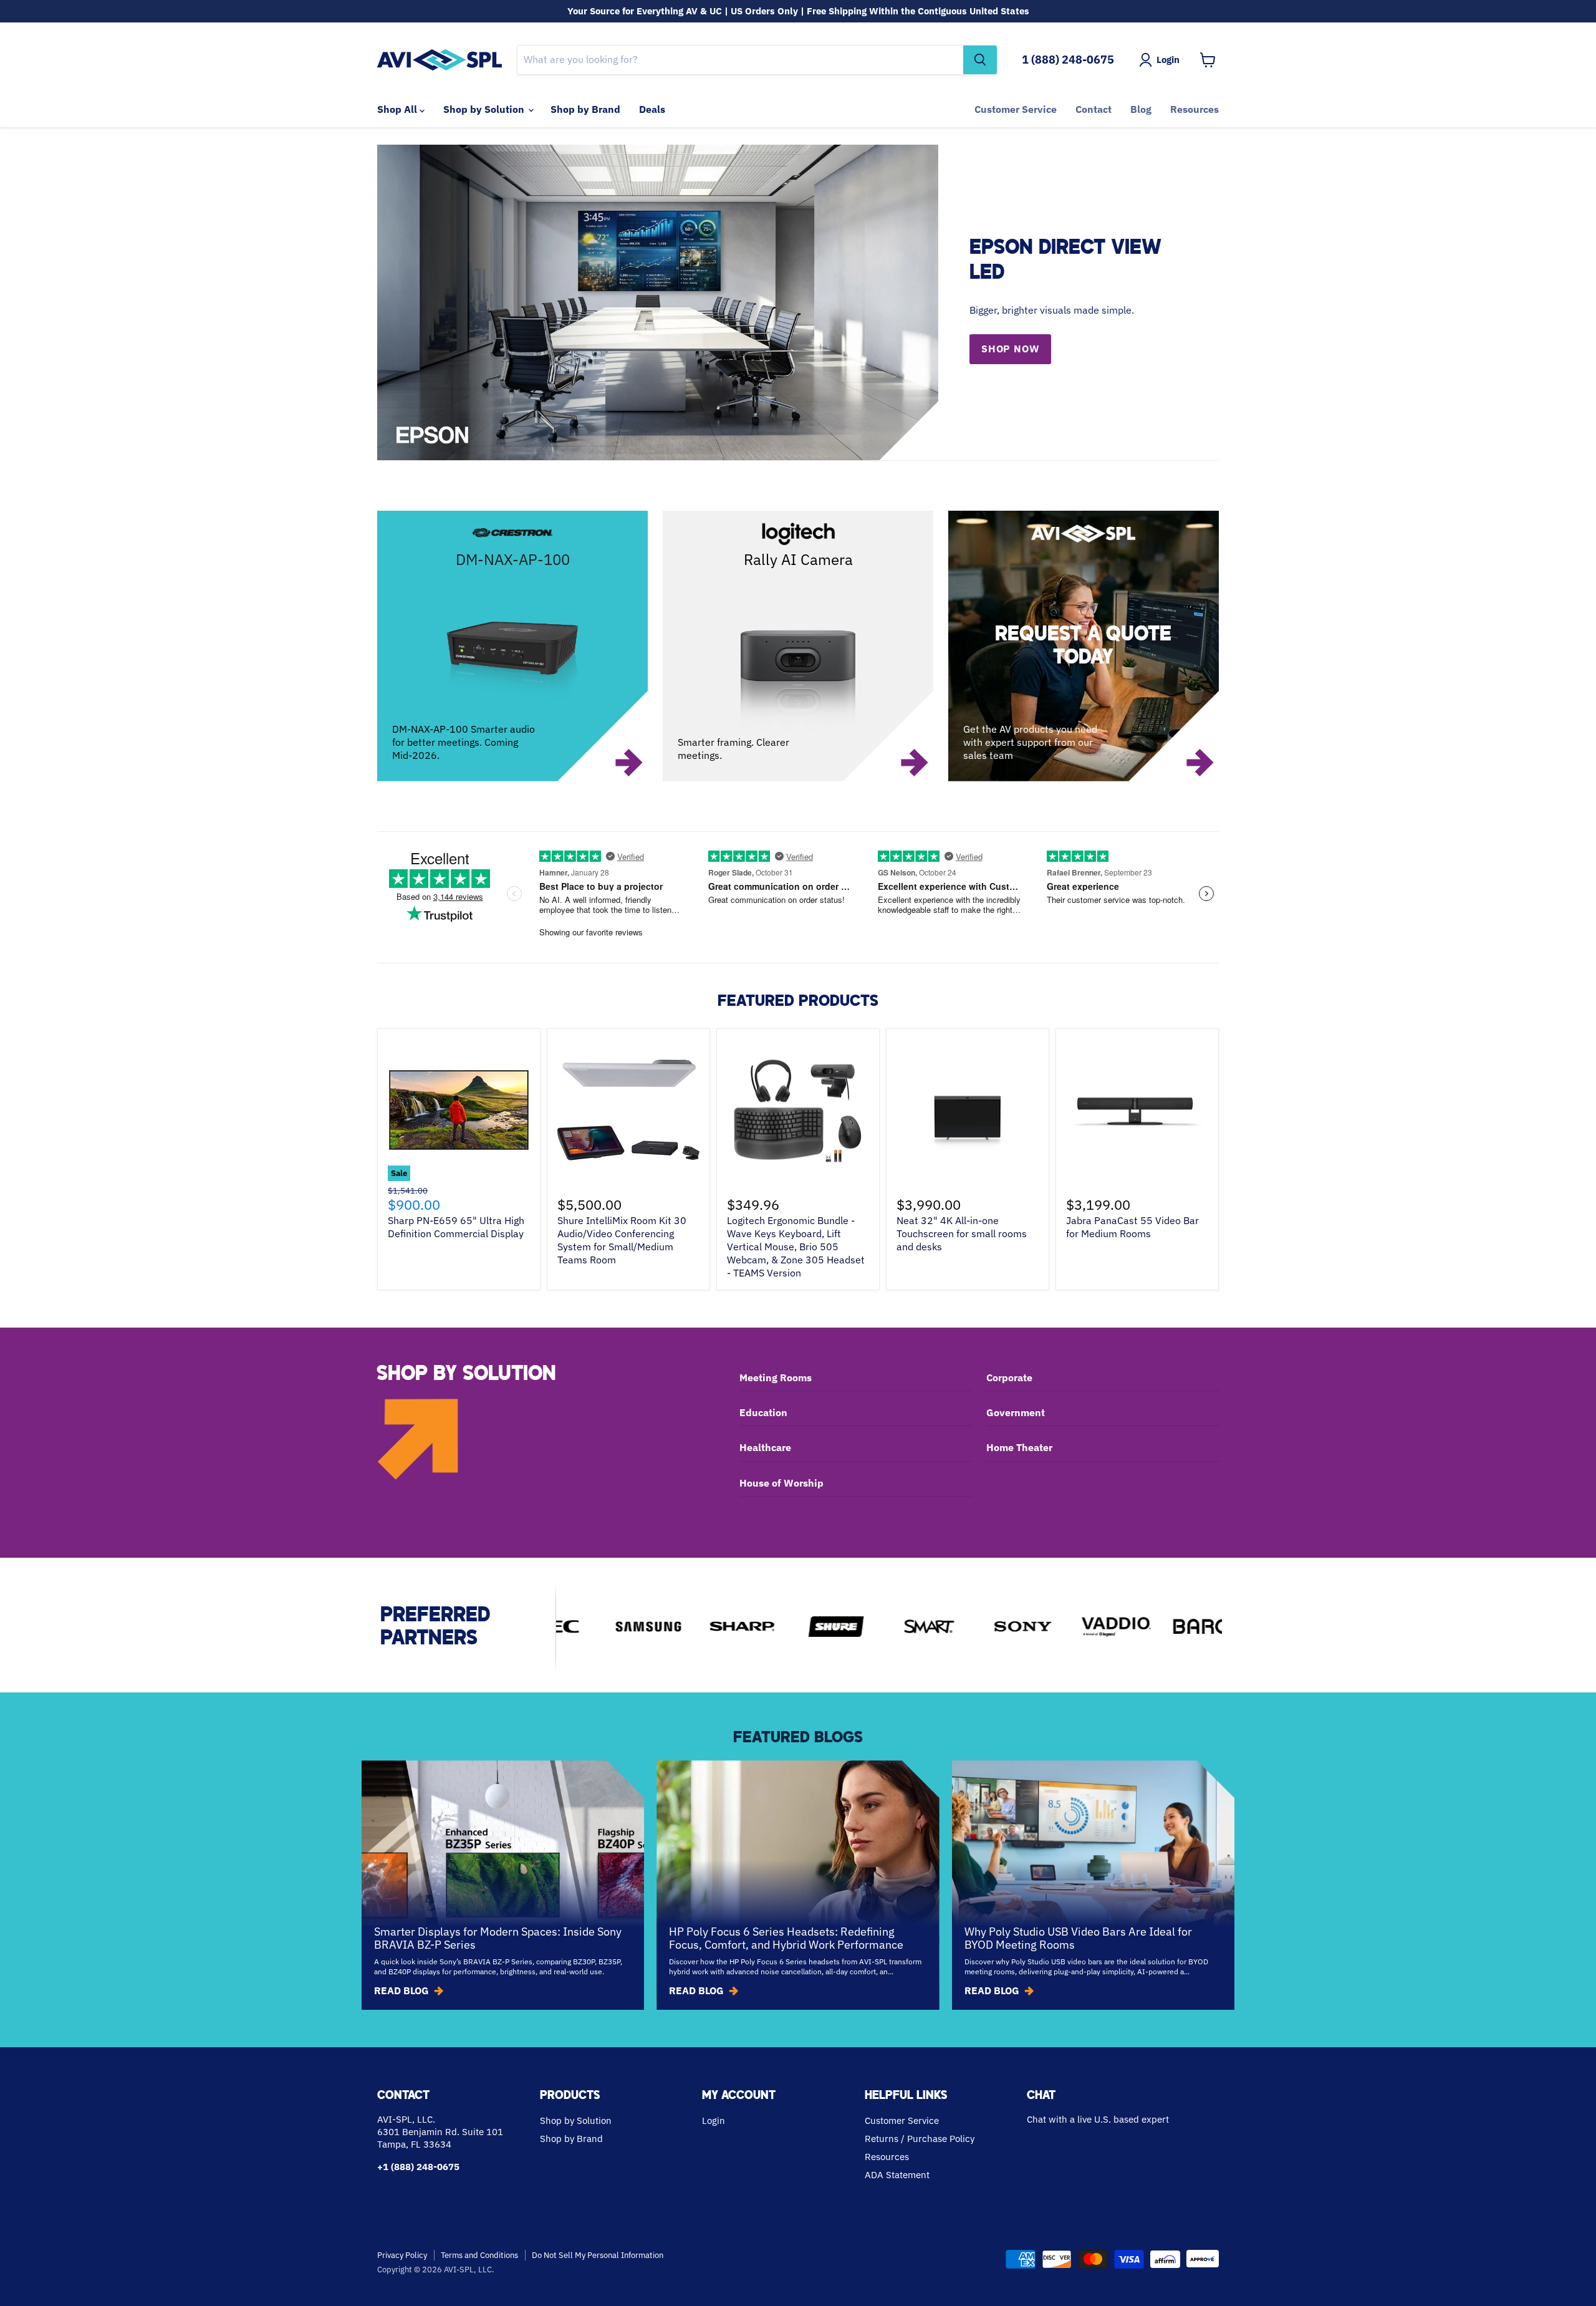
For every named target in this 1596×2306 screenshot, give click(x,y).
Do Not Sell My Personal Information (598, 2255)
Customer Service (1016, 109)
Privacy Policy (402, 2255)
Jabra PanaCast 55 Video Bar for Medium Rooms (1132, 1227)
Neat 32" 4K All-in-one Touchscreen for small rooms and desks (962, 1233)
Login (714, 2120)
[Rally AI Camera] (798, 646)
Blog (1141, 109)
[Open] (1084, 646)
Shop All (398, 109)
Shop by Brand (585, 109)
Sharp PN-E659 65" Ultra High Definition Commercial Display (456, 1227)
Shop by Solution (485, 109)
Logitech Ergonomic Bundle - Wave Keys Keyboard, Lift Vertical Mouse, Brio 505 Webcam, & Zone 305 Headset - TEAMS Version (796, 1247)
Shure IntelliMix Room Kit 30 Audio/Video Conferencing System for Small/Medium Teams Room (622, 1240)
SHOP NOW (1010, 349)
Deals (652, 109)
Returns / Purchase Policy (920, 2139)
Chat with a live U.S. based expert (1098, 2119)
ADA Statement (897, 2175)
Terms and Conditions (479, 2255)
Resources (1195, 109)
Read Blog (401, 1990)
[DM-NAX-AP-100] (512, 646)
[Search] (980, 60)
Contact (1094, 109)
